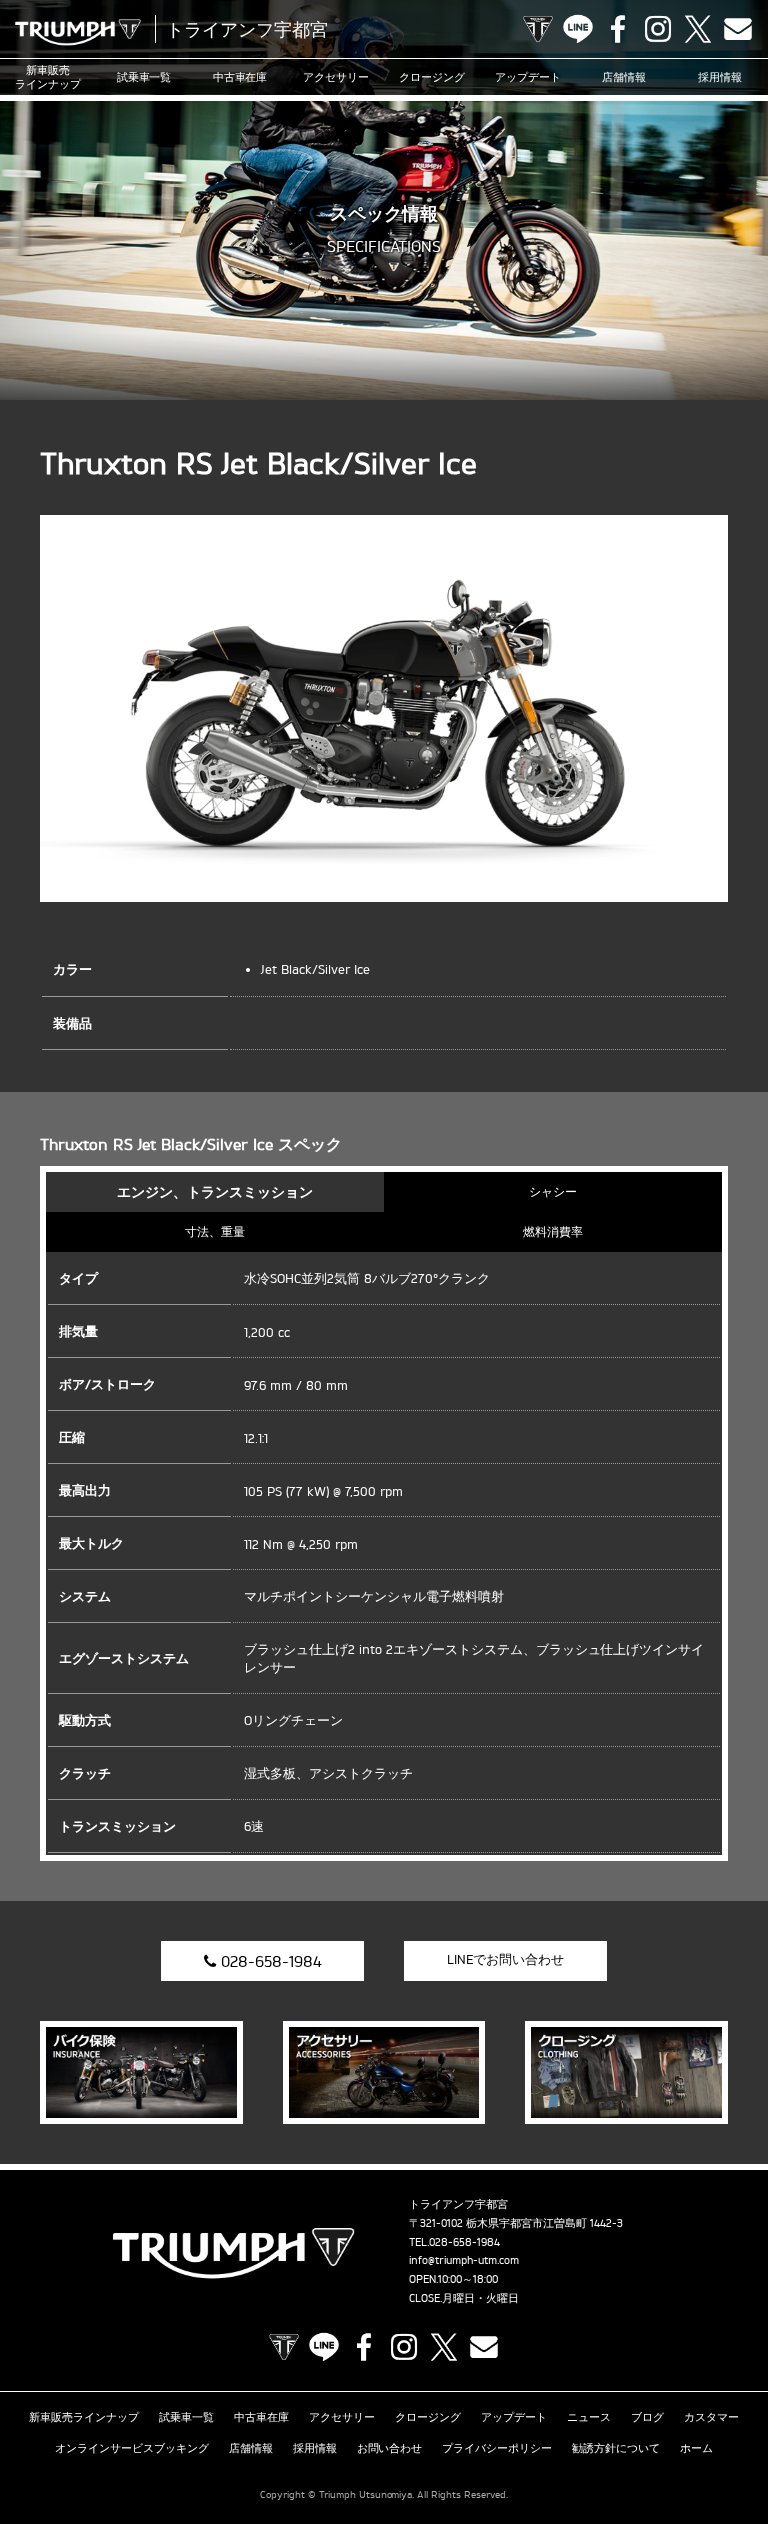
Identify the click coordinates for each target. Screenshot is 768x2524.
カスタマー (711, 2417)
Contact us (738, 29)
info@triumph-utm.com (464, 2260)
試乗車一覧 (144, 77)
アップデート (528, 77)
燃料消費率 (553, 1231)
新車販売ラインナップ (84, 2417)
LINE (578, 29)
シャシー (553, 1191)
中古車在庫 (240, 77)
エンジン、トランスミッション (215, 1191)
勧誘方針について (616, 2448)
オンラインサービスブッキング (132, 2448)
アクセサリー (336, 77)
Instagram (658, 29)
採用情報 (720, 77)
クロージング (432, 77)
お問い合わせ (390, 2448)
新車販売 (48, 77)
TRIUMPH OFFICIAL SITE (538, 29)
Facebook (618, 29)
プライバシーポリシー (497, 2448)
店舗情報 (624, 77)
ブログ (647, 2417)
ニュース (589, 2417)
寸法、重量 (215, 1231)
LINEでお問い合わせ (505, 1959)
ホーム (696, 2448)
